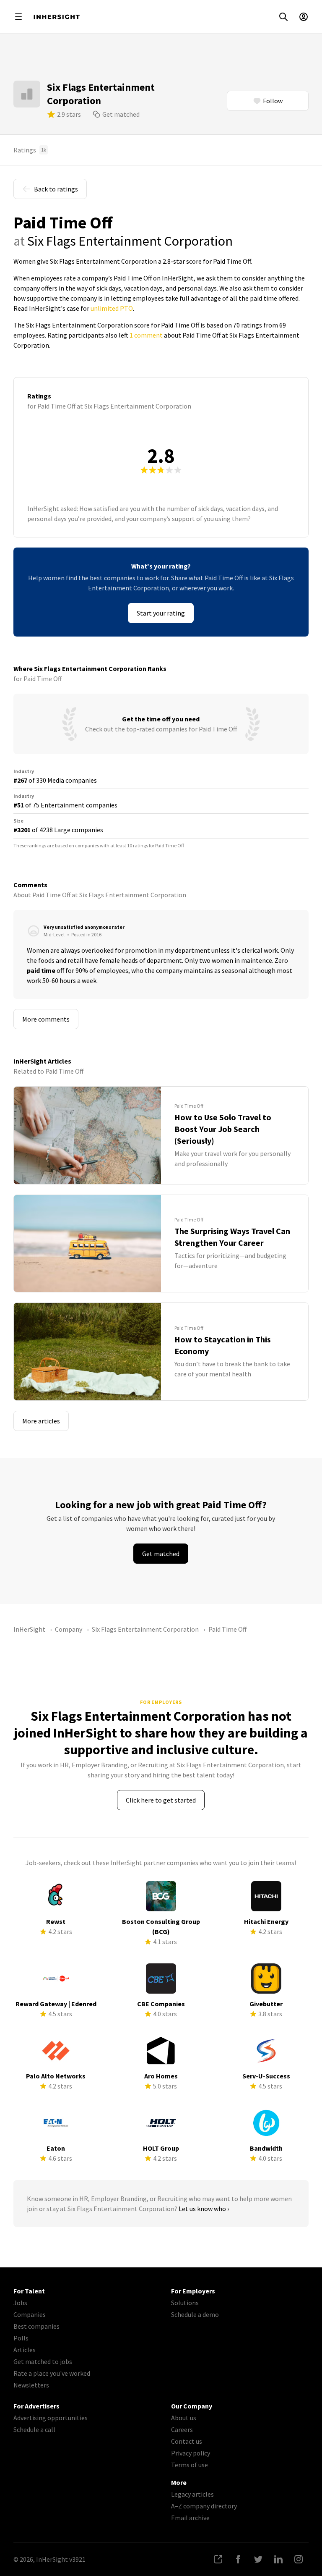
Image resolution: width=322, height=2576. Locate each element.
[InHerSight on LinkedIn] (278, 2559)
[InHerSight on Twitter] (258, 2559)
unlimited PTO (112, 308)
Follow (273, 101)
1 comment (146, 335)
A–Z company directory (204, 2506)
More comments (46, 1019)
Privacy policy (191, 2453)
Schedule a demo (195, 2314)
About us (184, 2418)
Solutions (185, 2303)
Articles (25, 2350)
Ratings (30, 150)
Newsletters (31, 2385)
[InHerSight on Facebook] (238, 2559)
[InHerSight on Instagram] (299, 2559)
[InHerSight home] (57, 17)
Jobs (20, 2303)
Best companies (36, 2326)
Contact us (187, 2441)
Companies (30, 2314)
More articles (41, 1421)
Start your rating (161, 613)
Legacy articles (192, 2494)
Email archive (190, 2518)
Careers (182, 2429)
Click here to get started (161, 1800)
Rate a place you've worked (52, 2373)
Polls (21, 2338)
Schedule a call (34, 2429)
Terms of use (190, 2465)
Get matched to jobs (43, 2361)
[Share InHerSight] (218, 2559)
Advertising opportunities (51, 2418)
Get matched (121, 114)
